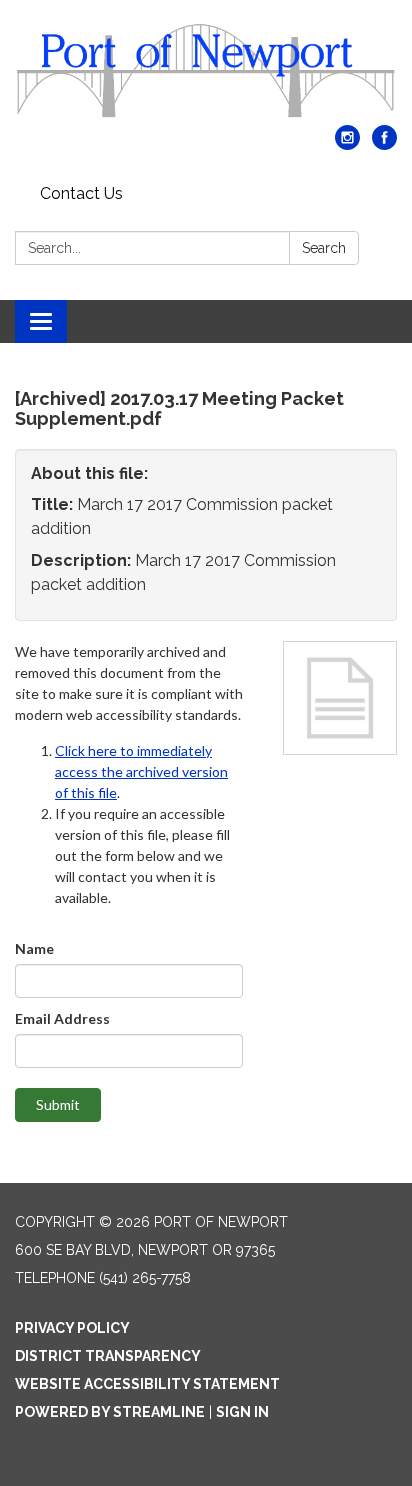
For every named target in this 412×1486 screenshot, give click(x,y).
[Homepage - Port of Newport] (206, 72)
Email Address (62, 1018)
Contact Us (81, 193)
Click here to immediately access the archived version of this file (141, 771)
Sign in (242, 1412)
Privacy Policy (72, 1328)
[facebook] (384, 144)
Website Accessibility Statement (147, 1384)
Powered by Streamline (110, 1412)
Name (34, 948)
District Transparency (108, 1356)
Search (324, 248)
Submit (58, 1104)
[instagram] (347, 144)
